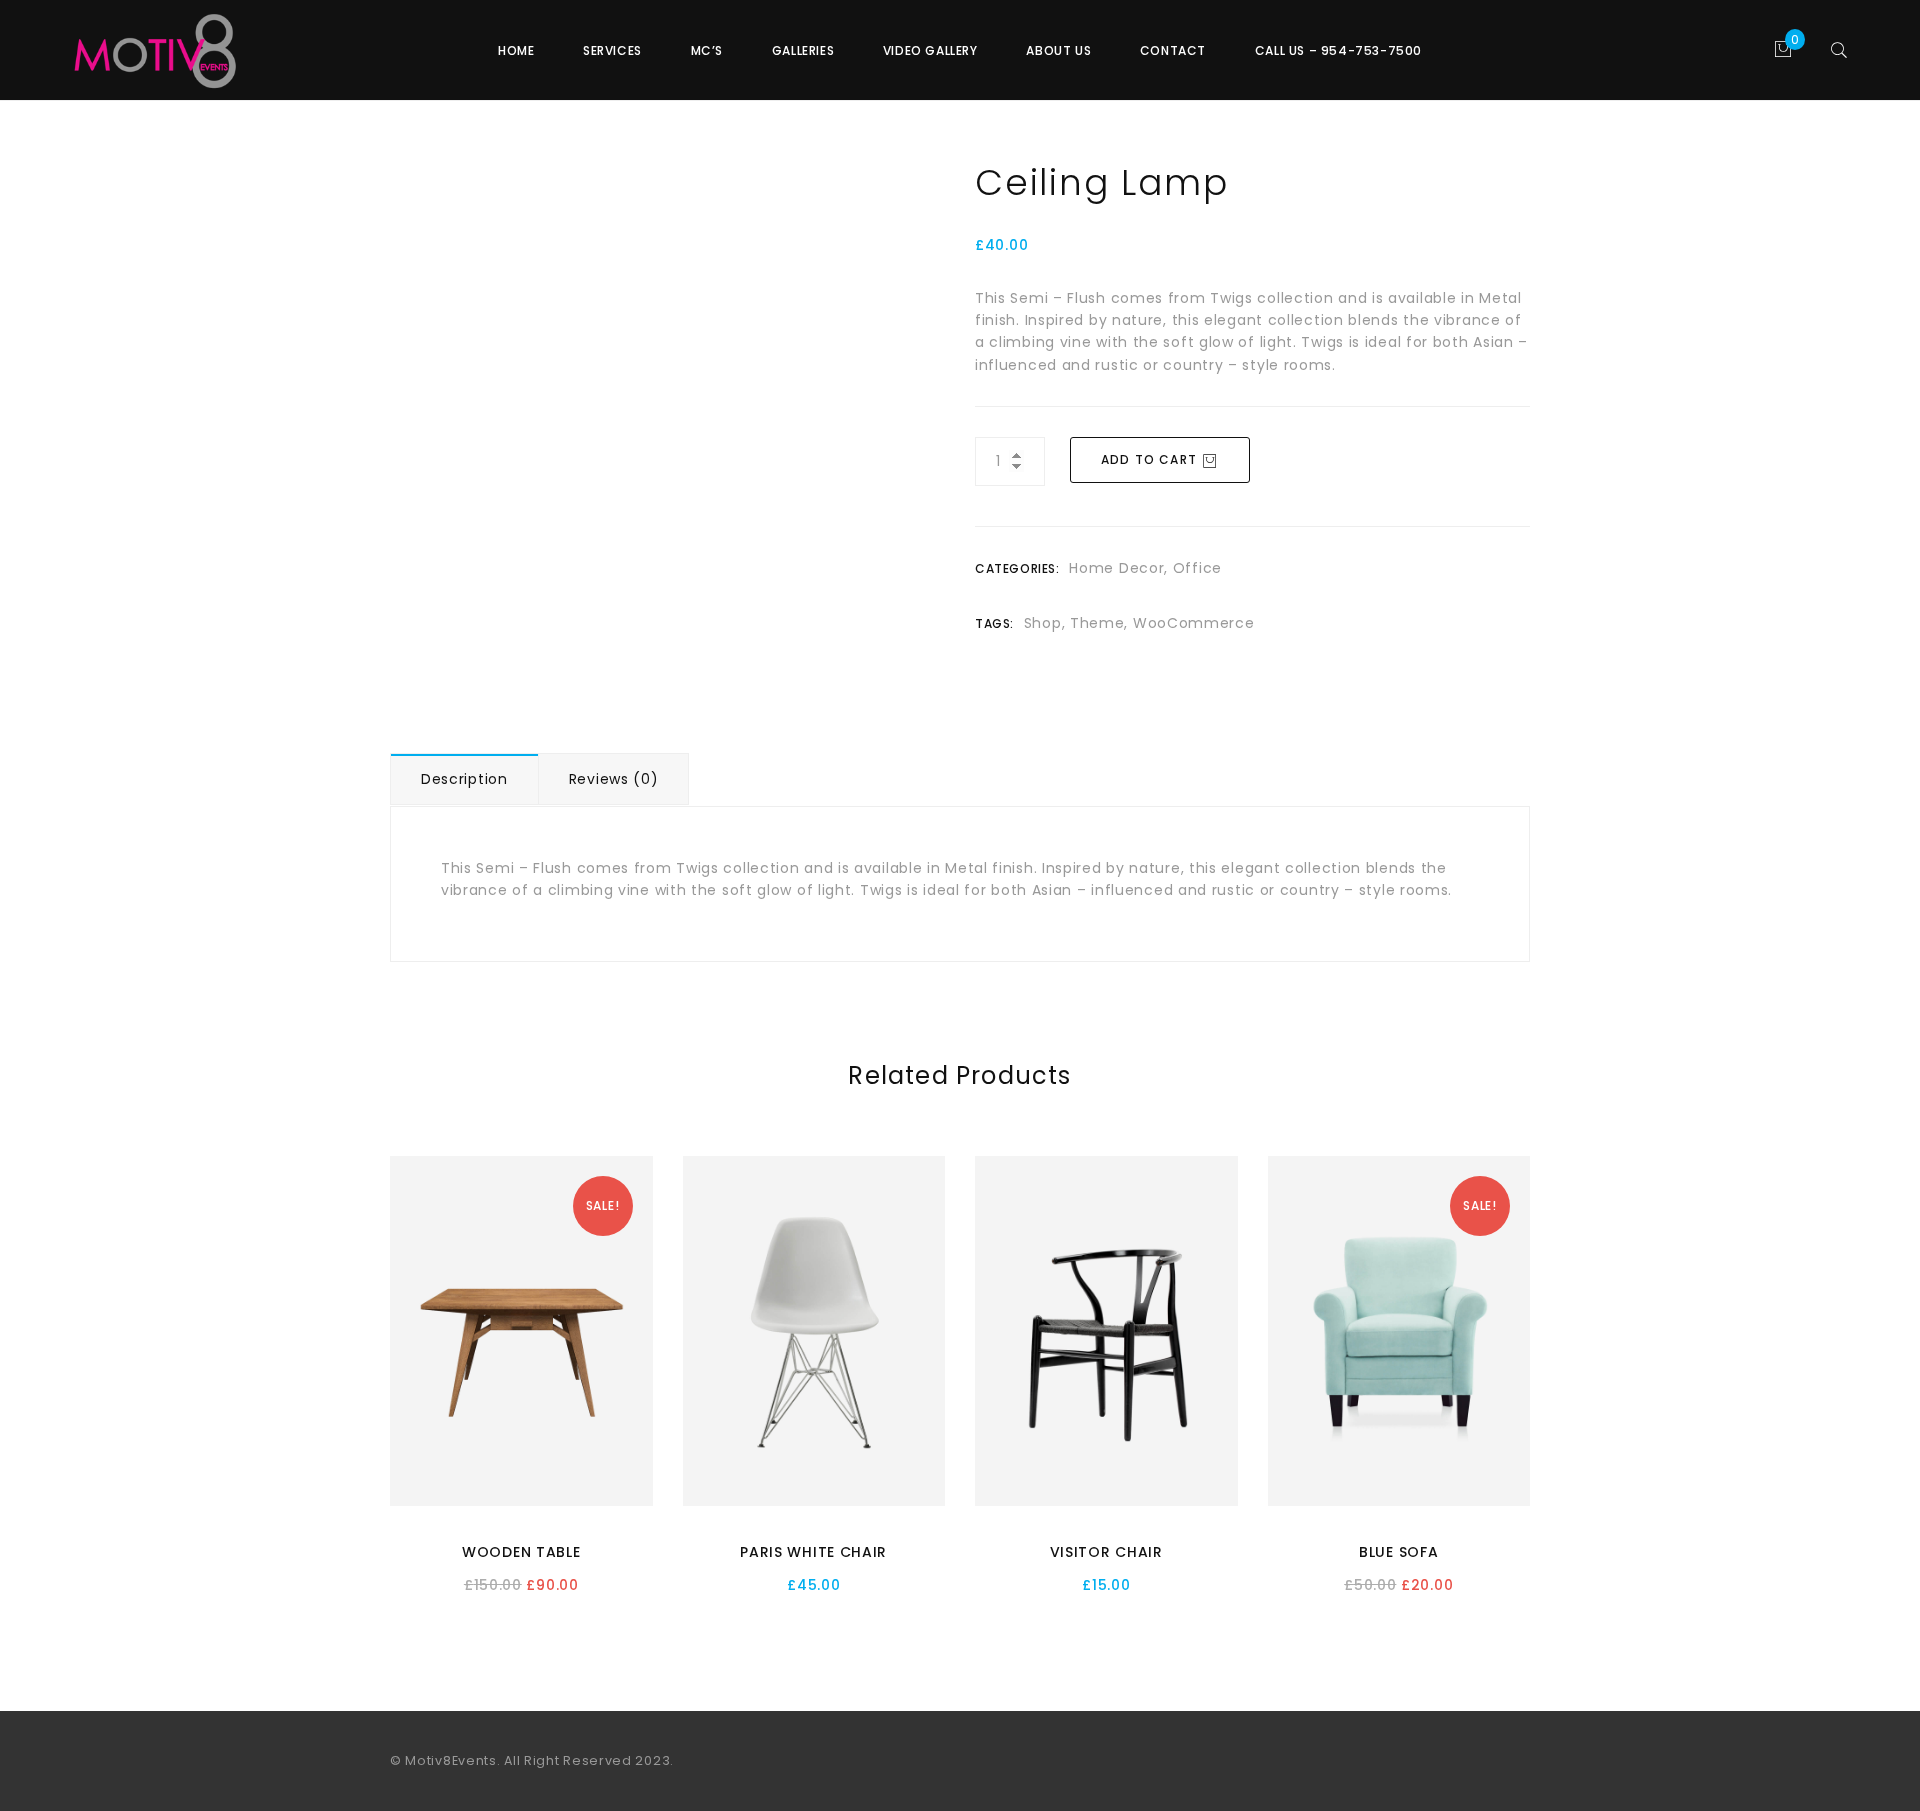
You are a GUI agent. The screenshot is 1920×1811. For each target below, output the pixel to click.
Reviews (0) (614, 779)
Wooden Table (521, 1552)
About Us (1058, 50)
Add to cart (1149, 459)
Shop (1043, 623)
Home (516, 50)
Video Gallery (930, 50)
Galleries (803, 50)
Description (464, 779)
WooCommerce (1194, 623)
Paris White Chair (813, 1552)
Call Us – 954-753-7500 (1338, 50)
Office (1197, 568)
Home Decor (1116, 568)
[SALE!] (521, 1330)
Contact (1173, 50)
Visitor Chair (1106, 1552)
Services (612, 50)
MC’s (707, 50)
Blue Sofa (1398, 1552)
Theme (1097, 623)
